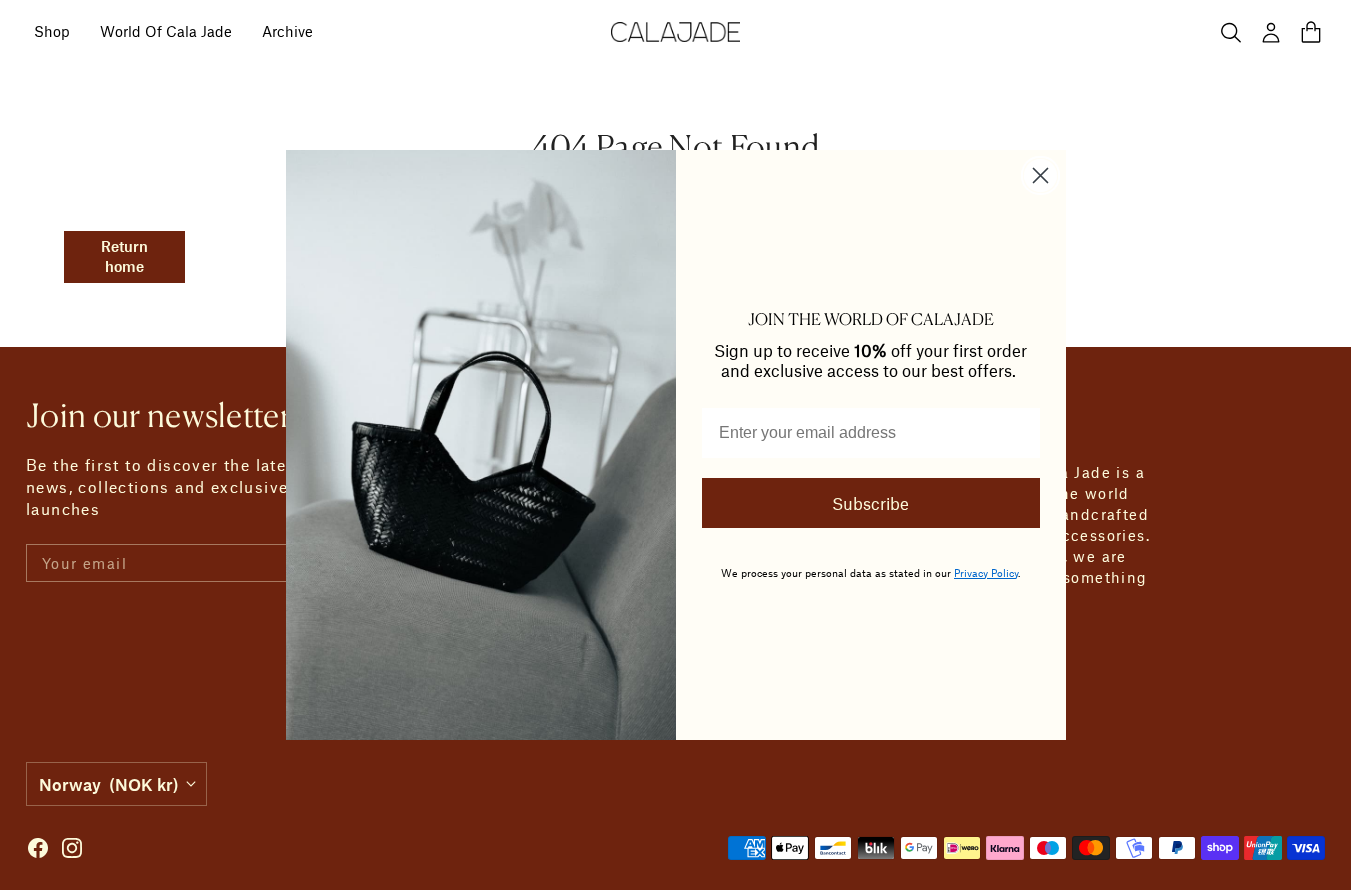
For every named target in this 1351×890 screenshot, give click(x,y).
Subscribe (870, 503)
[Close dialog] (1040, 175)
